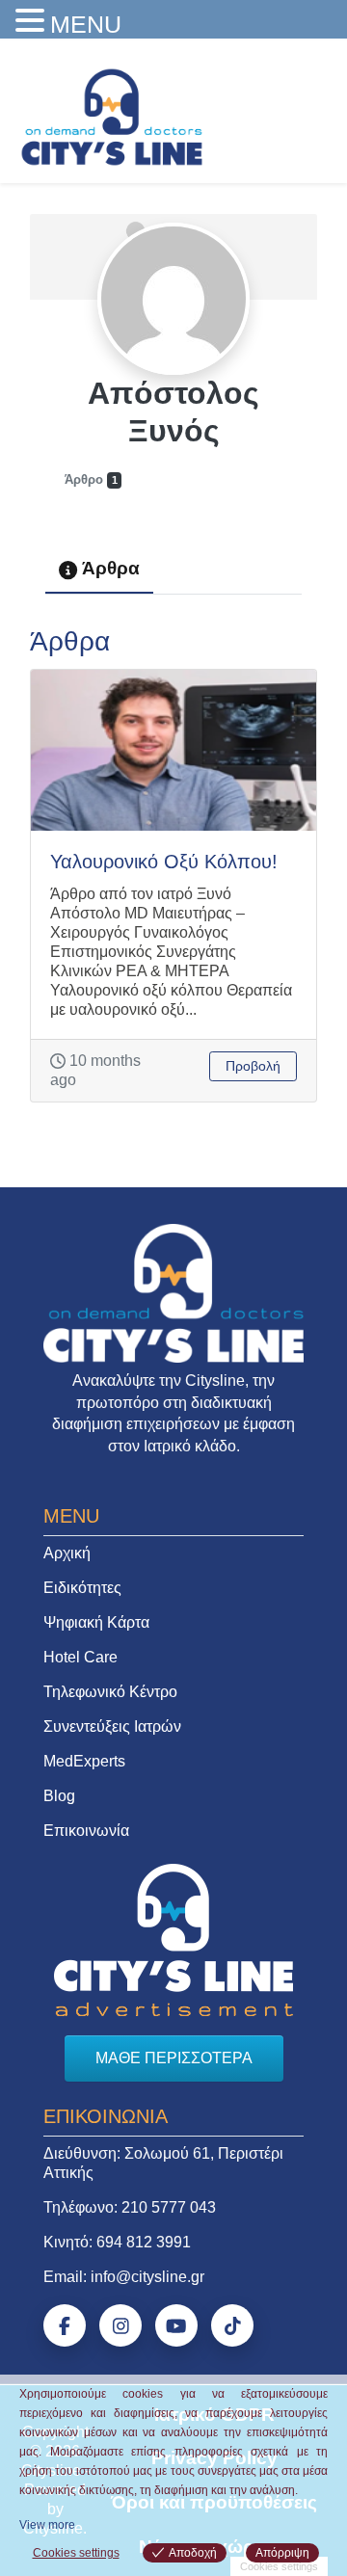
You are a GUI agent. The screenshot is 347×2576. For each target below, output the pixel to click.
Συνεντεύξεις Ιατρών (112, 1726)
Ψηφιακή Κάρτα (96, 1622)
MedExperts (84, 1761)
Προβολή (253, 1066)
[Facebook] (65, 2325)
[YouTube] (176, 2325)
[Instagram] (120, 2325)
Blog (59, 1796)
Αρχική (67, 1553)
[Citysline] (112, 116)
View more (47, 2525)
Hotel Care (80, 1657)
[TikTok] (232, 2325)
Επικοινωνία (86, 1831)
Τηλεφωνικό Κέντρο (110, 1692)
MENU (86, 24)
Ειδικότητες (82, 1588)
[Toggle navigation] (306, 112)
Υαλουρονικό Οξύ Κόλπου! (164, 862)
